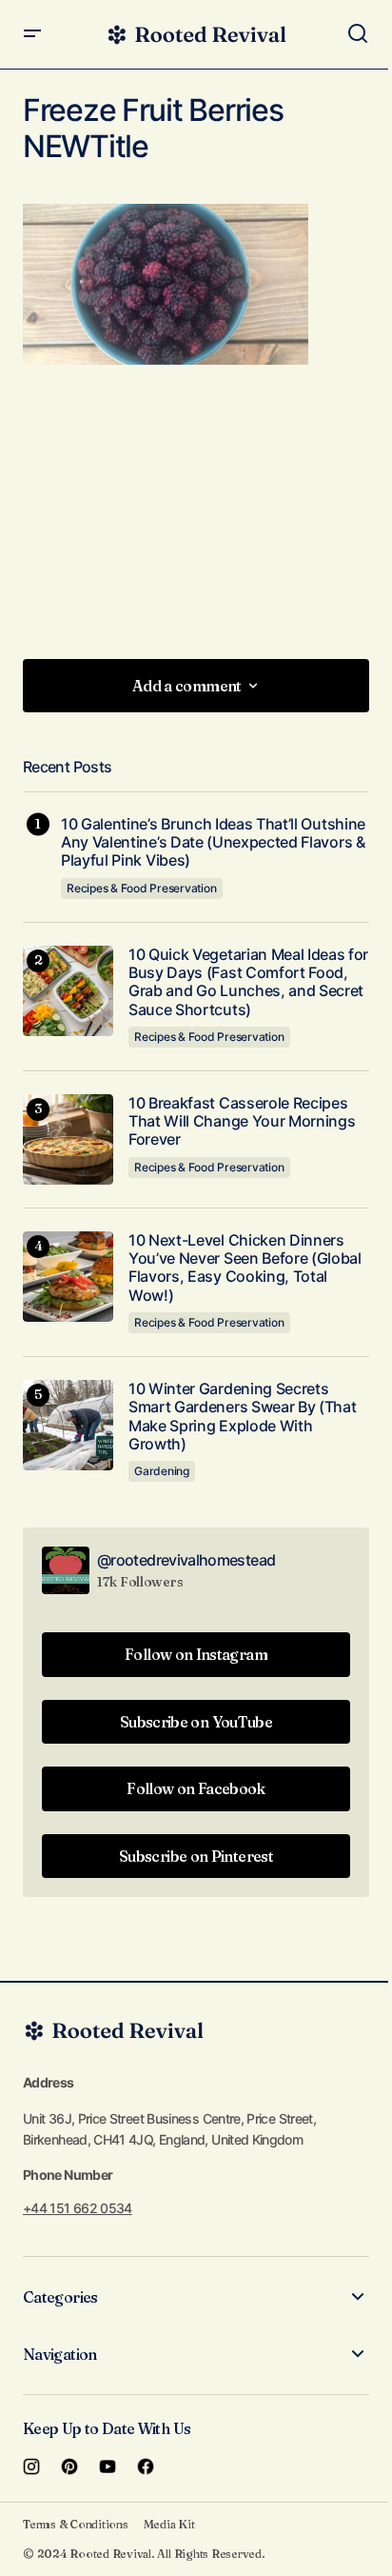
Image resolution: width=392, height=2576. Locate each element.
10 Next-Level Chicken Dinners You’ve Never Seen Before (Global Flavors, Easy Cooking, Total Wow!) (245, 1268)
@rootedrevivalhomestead (186, 1560)
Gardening (162, 1471)
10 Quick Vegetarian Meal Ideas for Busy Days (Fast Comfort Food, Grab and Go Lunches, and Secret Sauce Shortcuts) (248, 982)
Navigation (60, 2354)
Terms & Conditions (76, 2524)
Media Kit (169, 2524)
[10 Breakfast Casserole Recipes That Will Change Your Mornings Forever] (68, 1139)
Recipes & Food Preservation (142, 888)
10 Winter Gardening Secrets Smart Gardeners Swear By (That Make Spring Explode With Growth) (242, 1417)
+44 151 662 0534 (78, 2208)
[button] (32, 34)
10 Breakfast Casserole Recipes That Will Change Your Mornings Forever (242, 1121)
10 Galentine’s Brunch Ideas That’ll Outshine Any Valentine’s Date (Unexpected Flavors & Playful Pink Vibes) (213, 842)
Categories (60, 2297)
